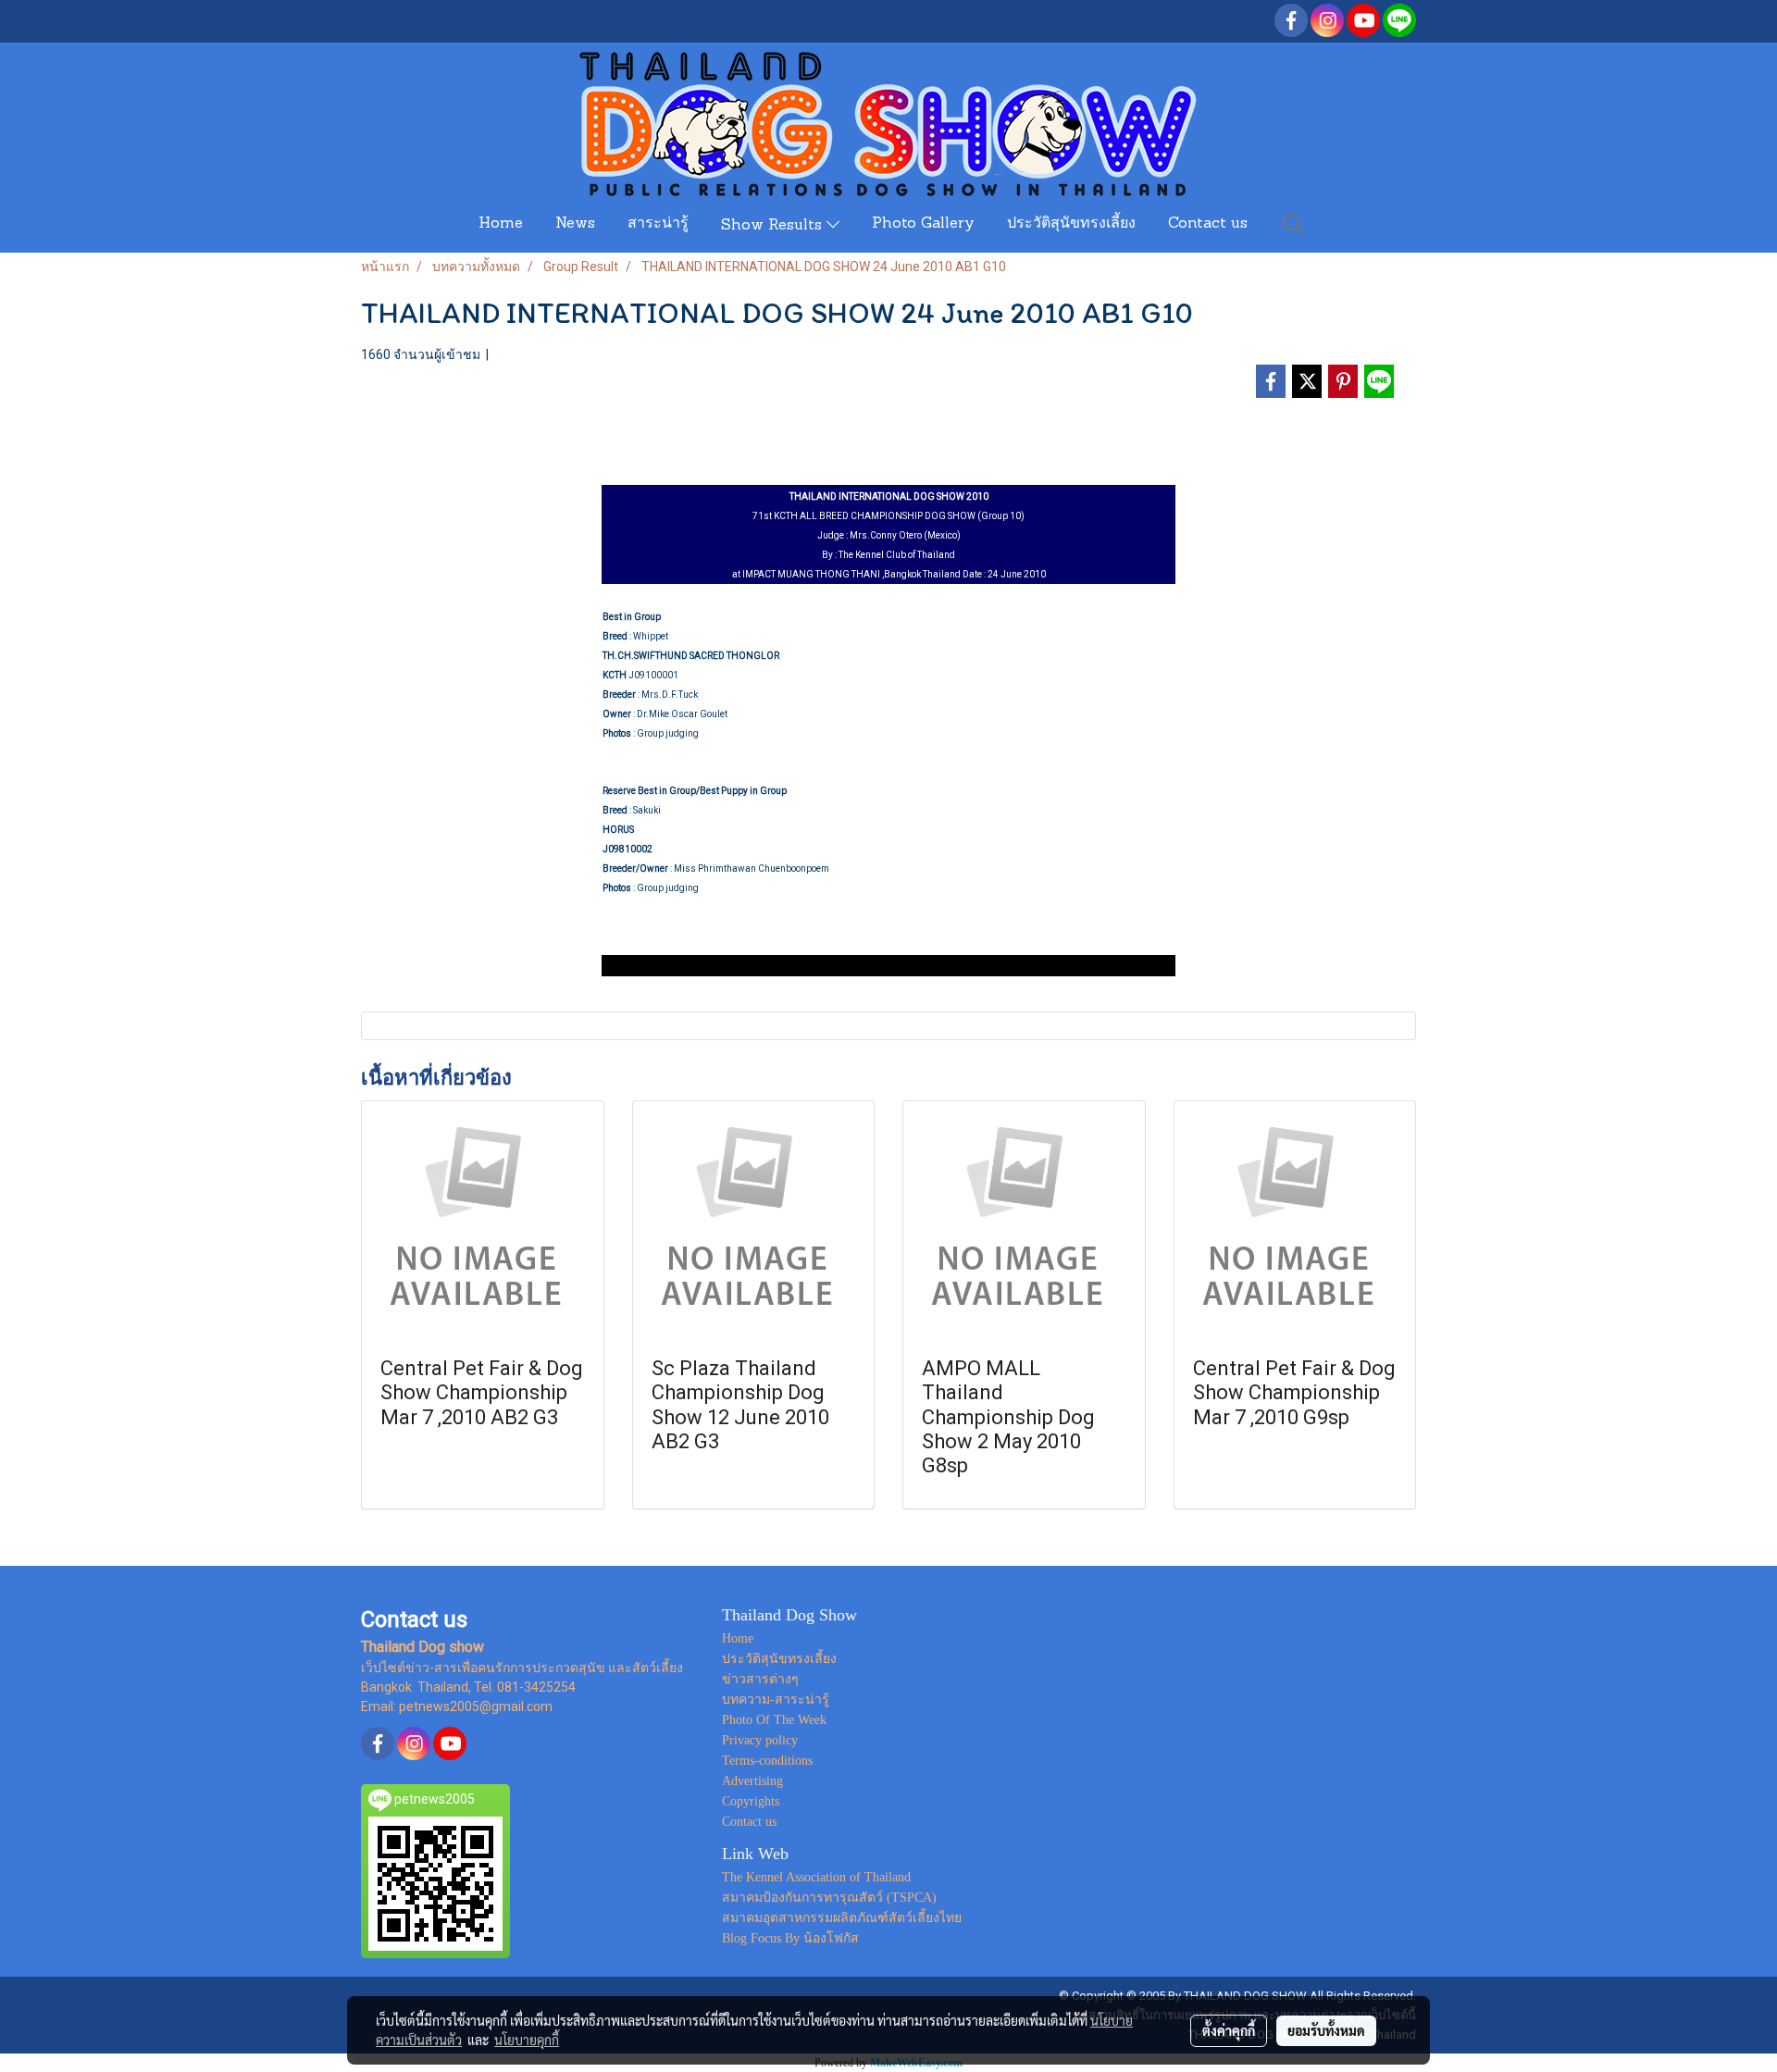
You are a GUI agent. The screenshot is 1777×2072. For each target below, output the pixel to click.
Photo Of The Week (774, 1720)
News (575, 224)
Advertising (752, 1781)
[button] (1294, 224)
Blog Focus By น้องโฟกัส (790, 1938)
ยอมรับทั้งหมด (1326, 2030)
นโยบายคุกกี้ (527, 2040)
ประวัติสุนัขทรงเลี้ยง (1071, 224)
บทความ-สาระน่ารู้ (776, 1700)
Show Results (774, 226)
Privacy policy (760, 1740)
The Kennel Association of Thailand (816, 1877)
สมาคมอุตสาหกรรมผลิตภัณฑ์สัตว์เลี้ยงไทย (842, 1918)
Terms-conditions (767, 1761)
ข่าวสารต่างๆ (760, 1679)
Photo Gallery (923, 224)
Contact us (1208, 224)
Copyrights (751, 1801)
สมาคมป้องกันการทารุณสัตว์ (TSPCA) (829, 1898)
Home (501, 224)
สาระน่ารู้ (658, 224)
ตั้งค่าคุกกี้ (1229, 2030)
